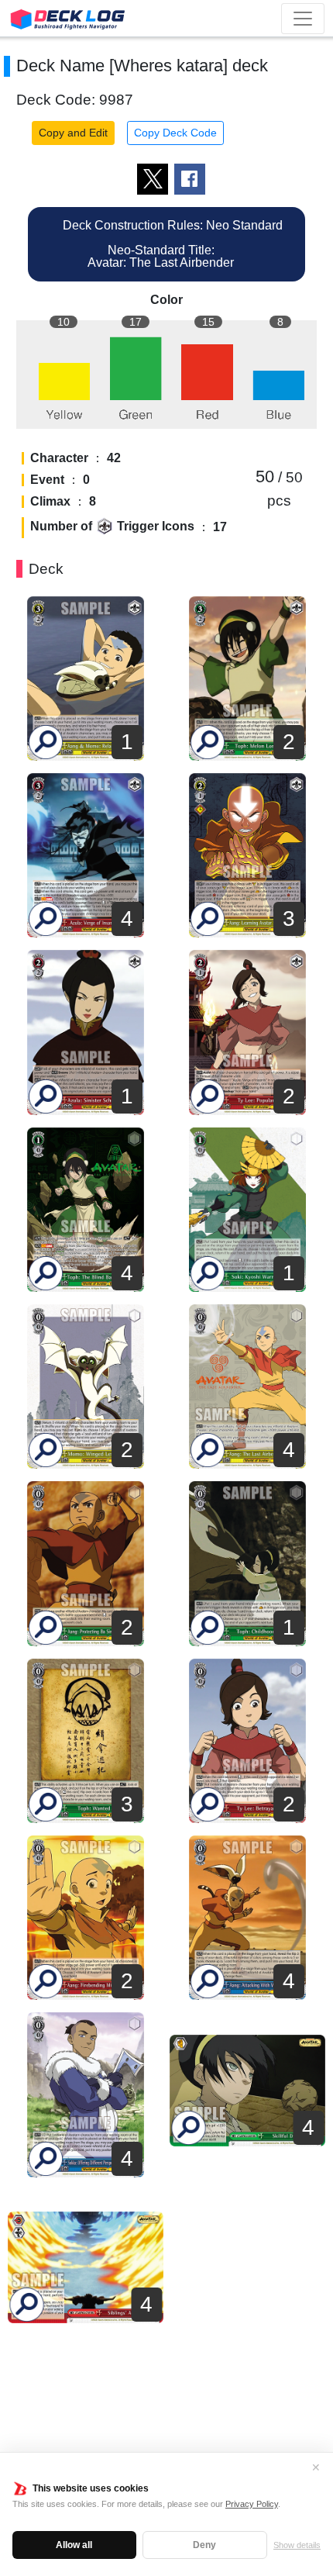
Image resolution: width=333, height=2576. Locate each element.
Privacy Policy (252, 2504)
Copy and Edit (73, 133)
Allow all (74, 2545)
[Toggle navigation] (303, 19)
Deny (204, 2545)
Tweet (153, 179)
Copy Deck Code (175, 133)
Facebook (190, 179)
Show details (297, 2545)
